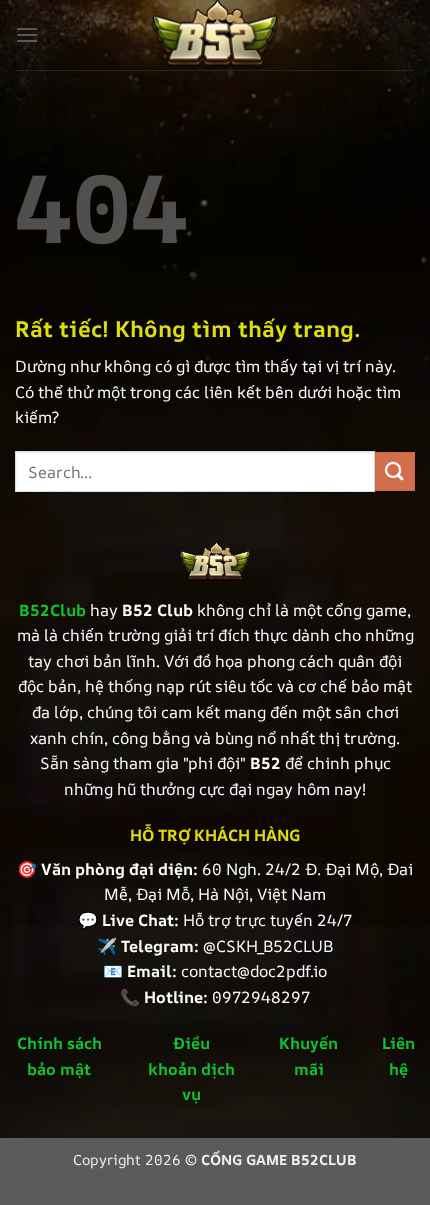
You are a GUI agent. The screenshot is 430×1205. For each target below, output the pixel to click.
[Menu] (27, 34)
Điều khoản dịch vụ (191, 1068)
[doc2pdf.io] (215, 35)
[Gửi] (395, 471)
